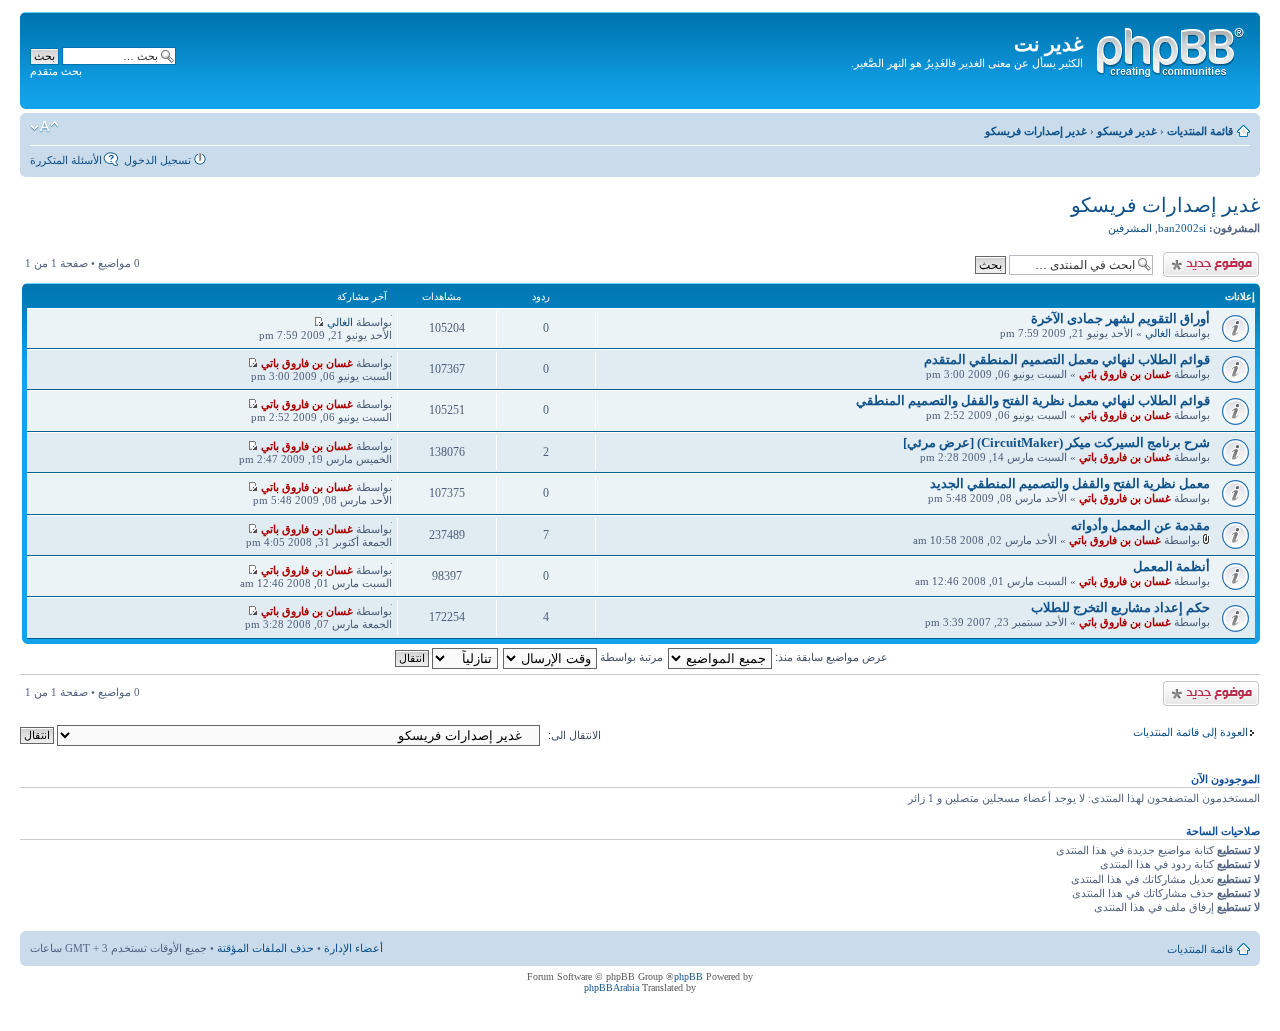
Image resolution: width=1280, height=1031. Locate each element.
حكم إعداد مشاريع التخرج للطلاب (1120, 607)
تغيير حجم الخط (44, 127)
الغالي (1158, 333)
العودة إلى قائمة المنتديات (1190, 732)
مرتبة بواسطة (630, 657)
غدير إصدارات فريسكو (1036, 131)
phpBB (688, 976)
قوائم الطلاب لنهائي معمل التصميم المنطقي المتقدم (1067, 359)
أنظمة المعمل (1171, 566)
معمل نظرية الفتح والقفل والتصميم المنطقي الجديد (1070, 483)
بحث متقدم (56, 71)
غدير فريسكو (1127, 131)
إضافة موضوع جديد (1215, 258)
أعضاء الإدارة (353, 948)
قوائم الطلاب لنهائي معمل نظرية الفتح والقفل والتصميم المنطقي (1033, 400)
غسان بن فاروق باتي (1125, 374)
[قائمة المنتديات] (1169, 49)
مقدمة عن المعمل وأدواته (1140, 525)
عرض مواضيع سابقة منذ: (830, 657)
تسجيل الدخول (157, 160)
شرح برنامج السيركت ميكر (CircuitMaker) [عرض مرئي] (1056, 442)
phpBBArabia (611, 987)
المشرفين (1130, 228)
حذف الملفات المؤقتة (265, 948)
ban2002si (1182, 228)
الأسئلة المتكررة (66, 160)
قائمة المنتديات (1200, 131)
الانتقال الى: (574, 735)
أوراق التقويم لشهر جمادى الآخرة (1120, 318)
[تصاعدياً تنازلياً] (445, 657)
